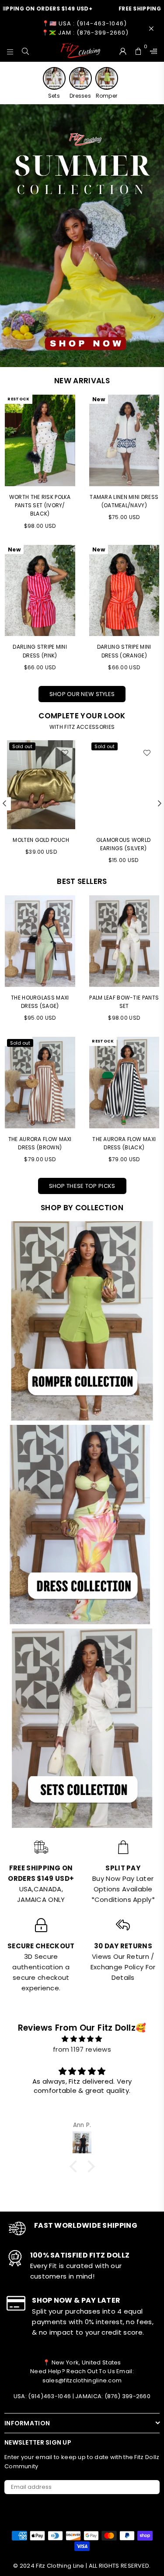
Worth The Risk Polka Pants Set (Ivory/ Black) (40, 505)
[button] (75, 2166)
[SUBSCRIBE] (150, 2487)
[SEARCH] (26, 51)
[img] (82, 2039)
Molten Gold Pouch (41, 840)
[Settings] (152, 51)
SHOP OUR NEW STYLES (82, 694)
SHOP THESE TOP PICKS (82, 1186)
